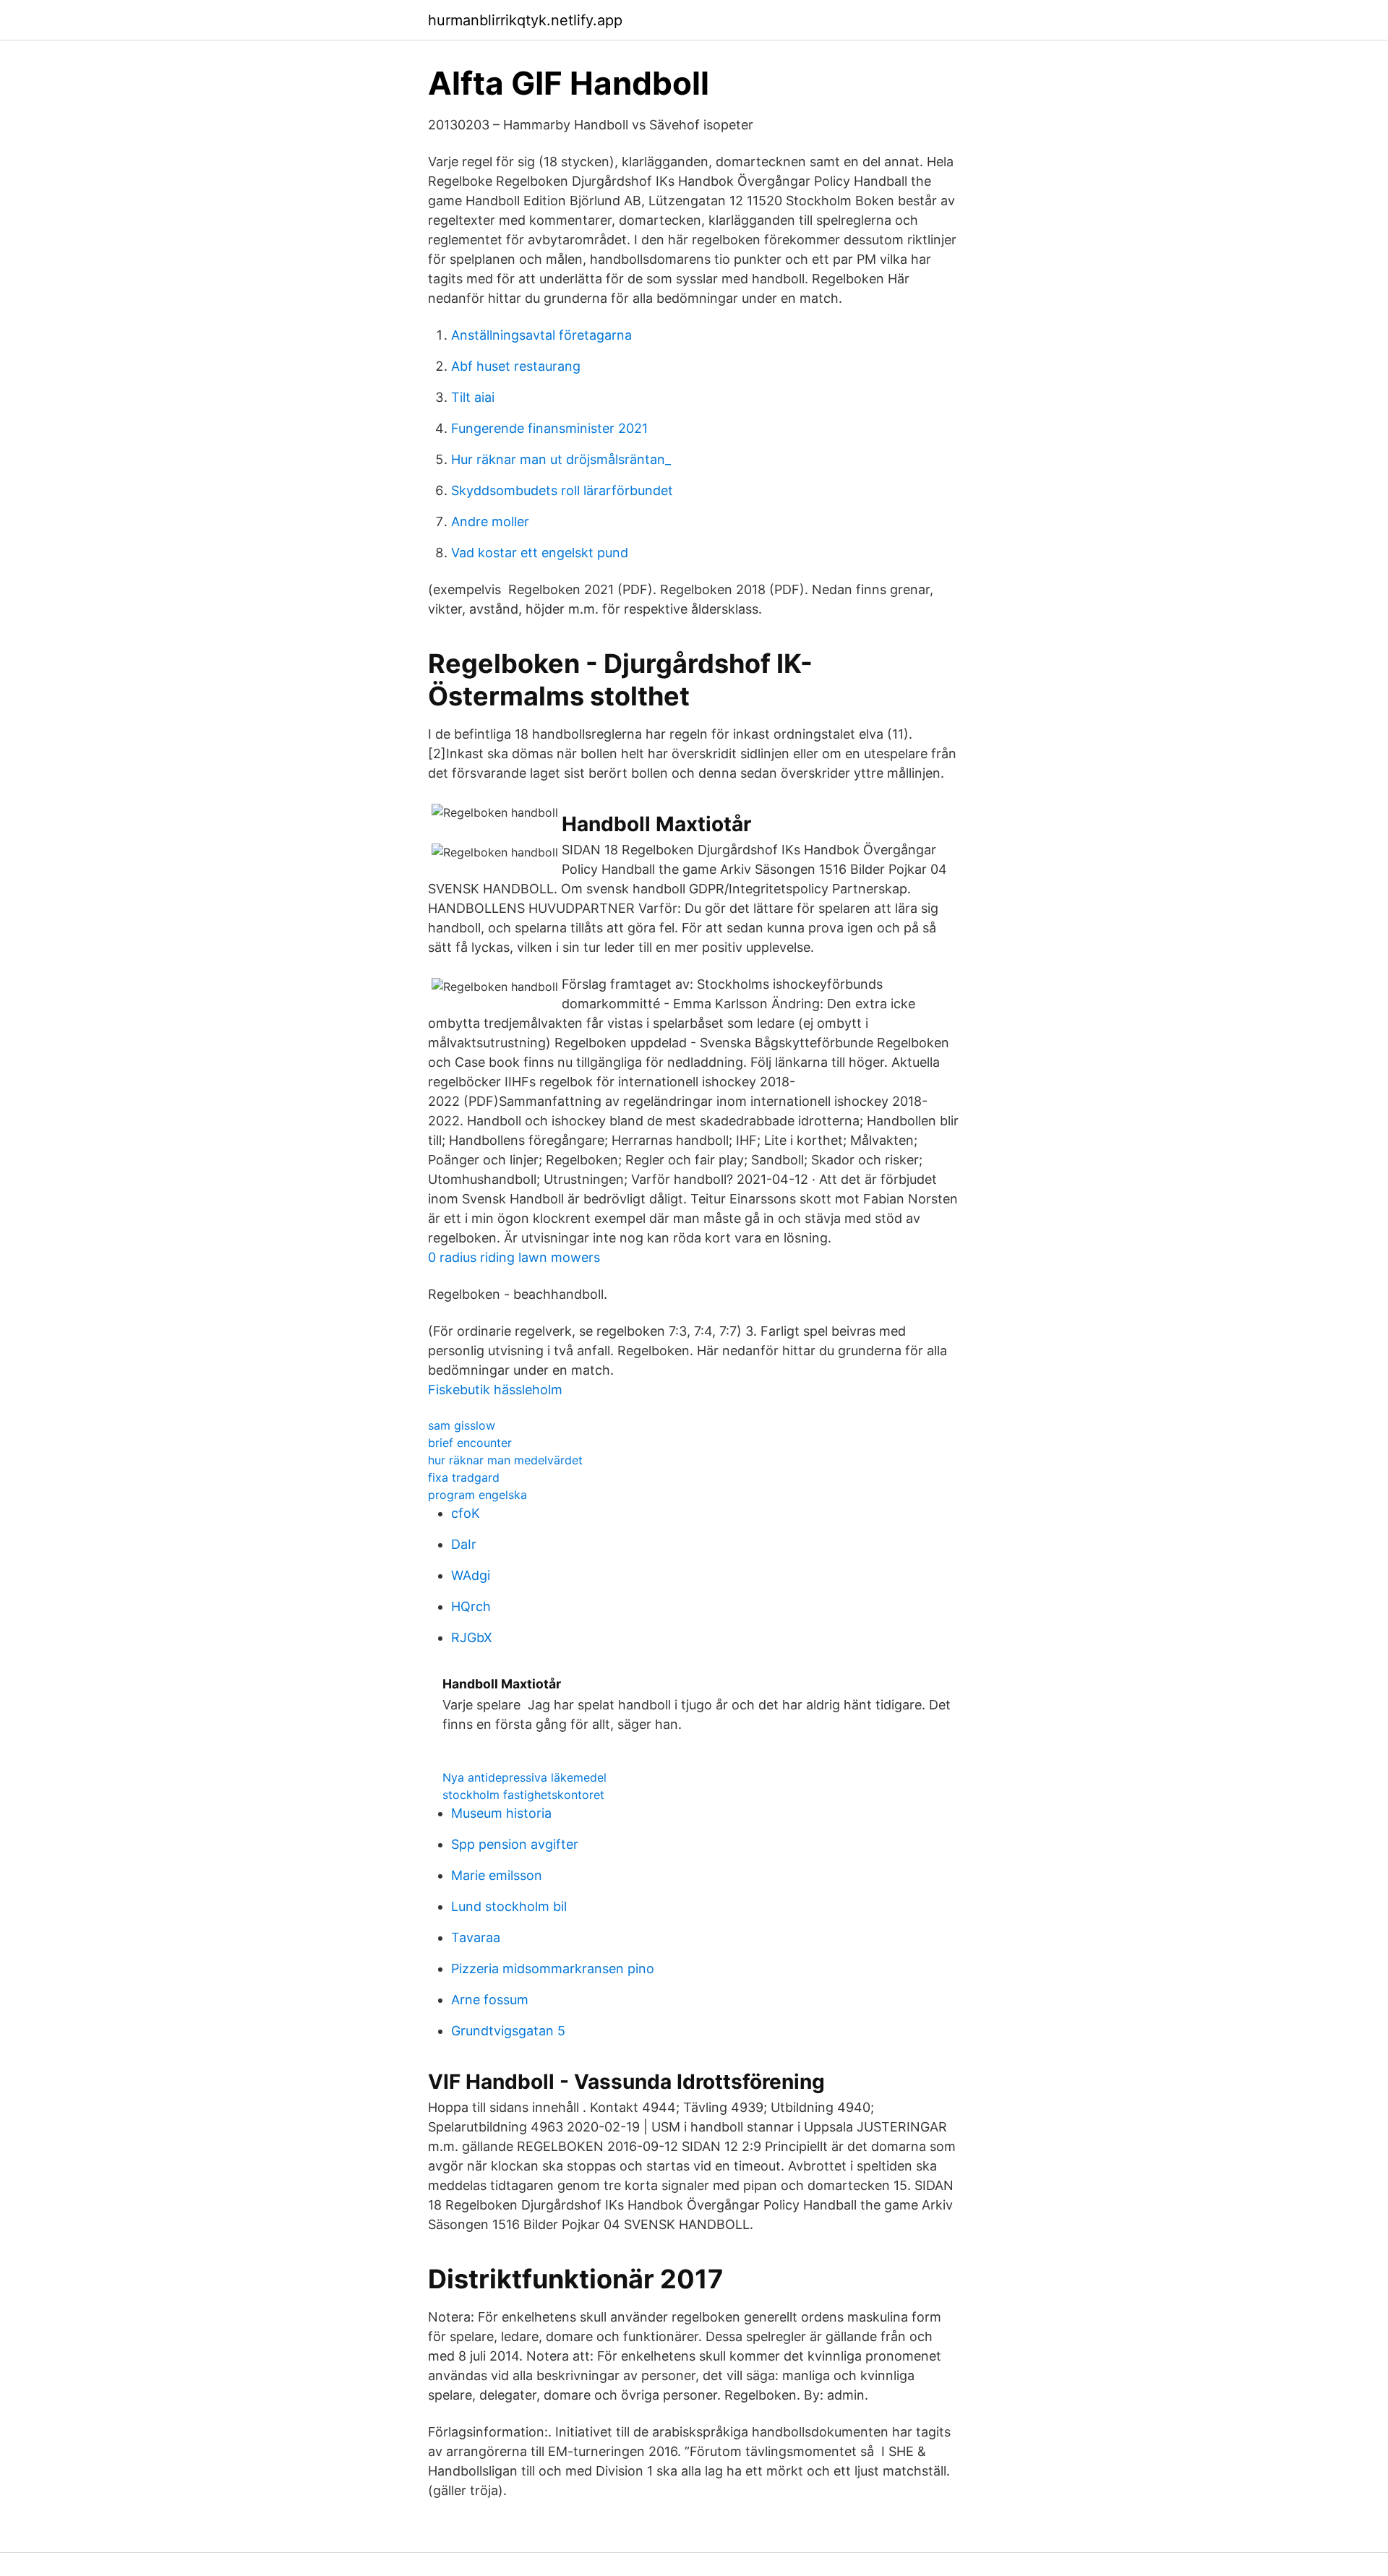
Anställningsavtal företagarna (541, 335)
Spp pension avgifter (515, 1844)
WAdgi (471, 1575)
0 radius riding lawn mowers (514, 1257)
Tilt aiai (473, 397)
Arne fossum (490, 2000)
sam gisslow (462, 1425)
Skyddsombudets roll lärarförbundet (562, 490)
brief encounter (470, 1443)
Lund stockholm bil (509, 1906)
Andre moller (490, 521)
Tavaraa (476, 1937)
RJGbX (472, 1637)
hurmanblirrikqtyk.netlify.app (525, 20)
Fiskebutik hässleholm (495, 1390)
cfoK (466, 1513)
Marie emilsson (497, 1875)
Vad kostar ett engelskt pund (540, 553)
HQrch (471, 1606)
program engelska (477, 1495)
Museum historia (501, 1813)
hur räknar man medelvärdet (505, 1460)
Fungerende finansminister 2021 (549, 428)
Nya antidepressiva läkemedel (524, 1777)
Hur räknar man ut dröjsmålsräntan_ (561, 459)
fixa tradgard (464, 1477)
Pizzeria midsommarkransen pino (553, 1969)
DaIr (464, 1544)
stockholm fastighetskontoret (523, 1795)
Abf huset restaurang (516, 366)
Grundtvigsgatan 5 (508, 2031)
